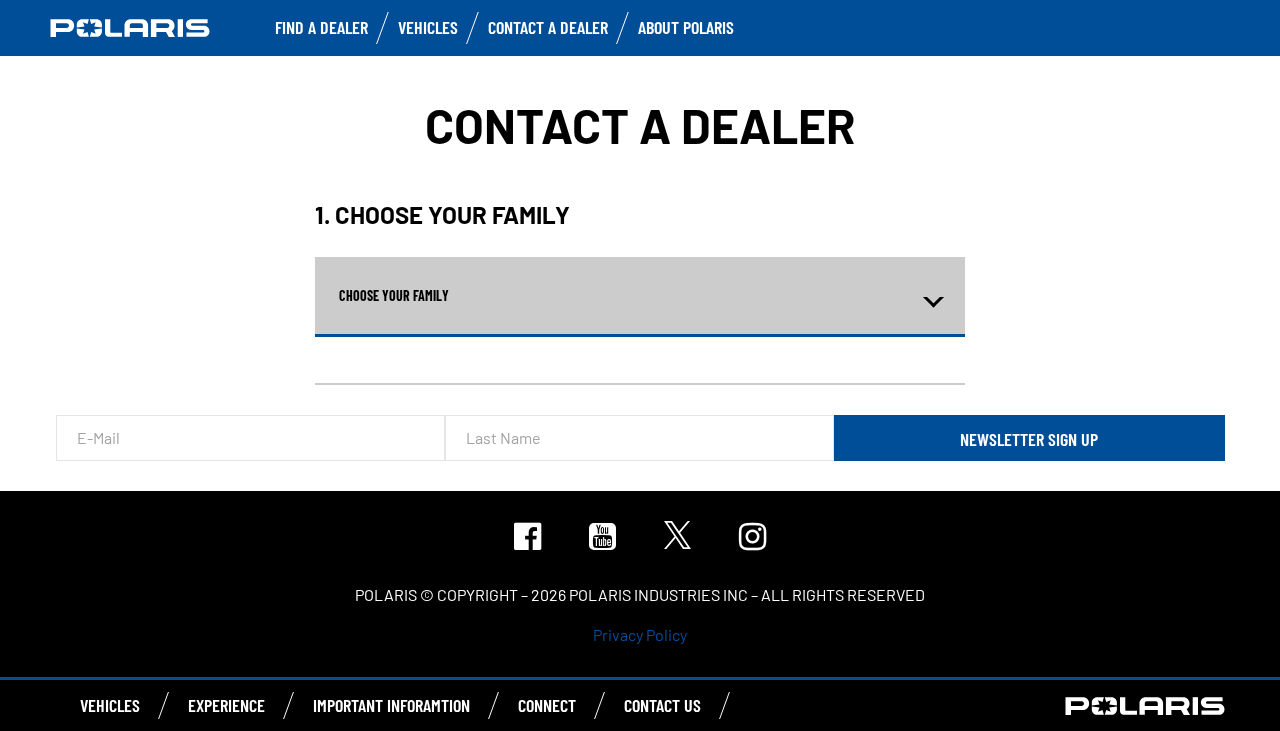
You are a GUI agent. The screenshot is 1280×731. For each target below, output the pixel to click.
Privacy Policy (640, 634)
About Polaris (686, 27)
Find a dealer (321, 27)
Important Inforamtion (391, 705)
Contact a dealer (548, 27)
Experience (226, 705)
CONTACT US (662, 705)
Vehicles (428, 27)
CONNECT (547, 705)
